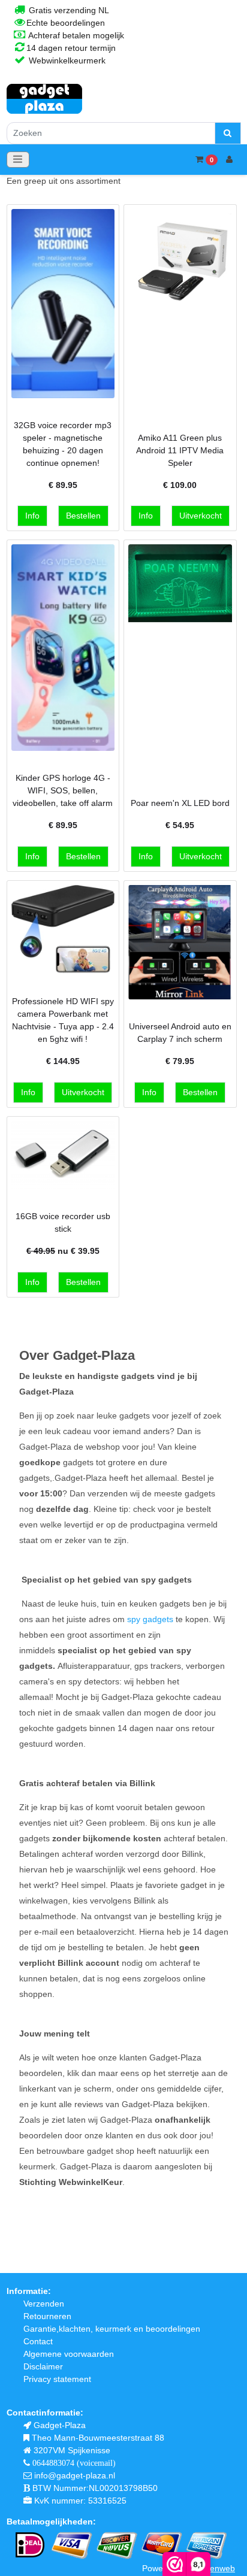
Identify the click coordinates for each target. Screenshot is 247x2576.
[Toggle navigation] (18, 160)
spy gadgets (150, 1619)
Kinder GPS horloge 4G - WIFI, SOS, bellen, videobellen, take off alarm (63, 790)
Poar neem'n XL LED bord (180, 803)
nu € (63, 1251)
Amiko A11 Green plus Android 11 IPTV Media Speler (180, 450)
